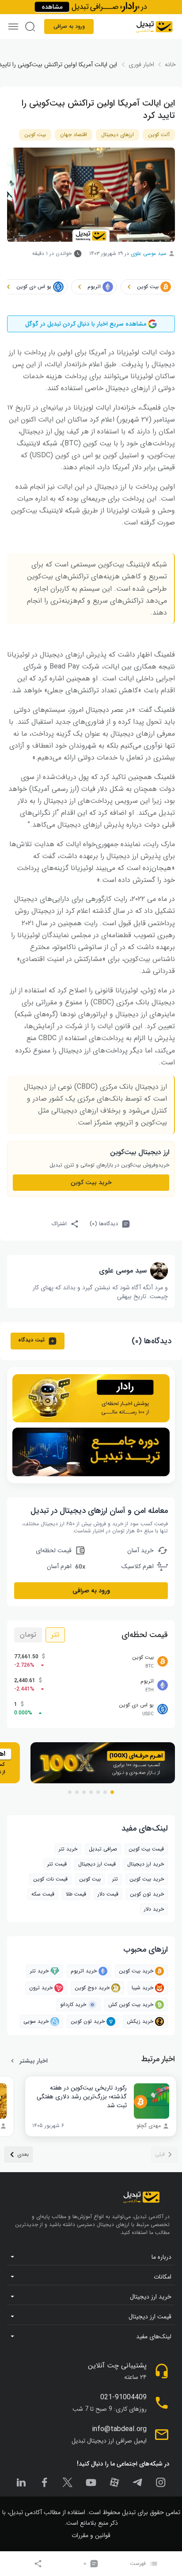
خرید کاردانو (73, 2004)
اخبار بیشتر (34, 2061)
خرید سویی (36, 2021)
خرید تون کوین (147, 1894)
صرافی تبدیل (103, 1849)
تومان (28, 1635)
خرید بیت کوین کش (131, 2004)
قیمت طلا (76, 1894)
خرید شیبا (142, 1988)
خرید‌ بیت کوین (91, 1182)
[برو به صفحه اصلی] (154, 27)
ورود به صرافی (69, 26)
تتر (55, 1635)
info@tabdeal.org (119, 2429)
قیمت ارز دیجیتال (97, 1864)
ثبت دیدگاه (31, 1340)
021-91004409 (123, 2397)
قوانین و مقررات (91, 2535)
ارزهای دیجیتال (118, 135)
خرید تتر (68, 1849)
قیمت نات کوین (50, 1879)
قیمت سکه (43, 1894)
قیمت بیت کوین (146, 1849)
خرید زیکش (140, 2021)
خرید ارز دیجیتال (146, 1864)
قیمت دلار (108, 1894)
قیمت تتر (57, 1864)
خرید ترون (41, 1988)
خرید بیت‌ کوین (147, 1879)
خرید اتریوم (84, 1971)
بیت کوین (35, 135)
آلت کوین (159, 135)
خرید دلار (154, 1909)
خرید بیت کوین (136, 1971)
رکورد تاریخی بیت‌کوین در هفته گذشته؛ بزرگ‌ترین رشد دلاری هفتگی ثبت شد (82, 2097)
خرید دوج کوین (92, 1988)
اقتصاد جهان (74, 135)
